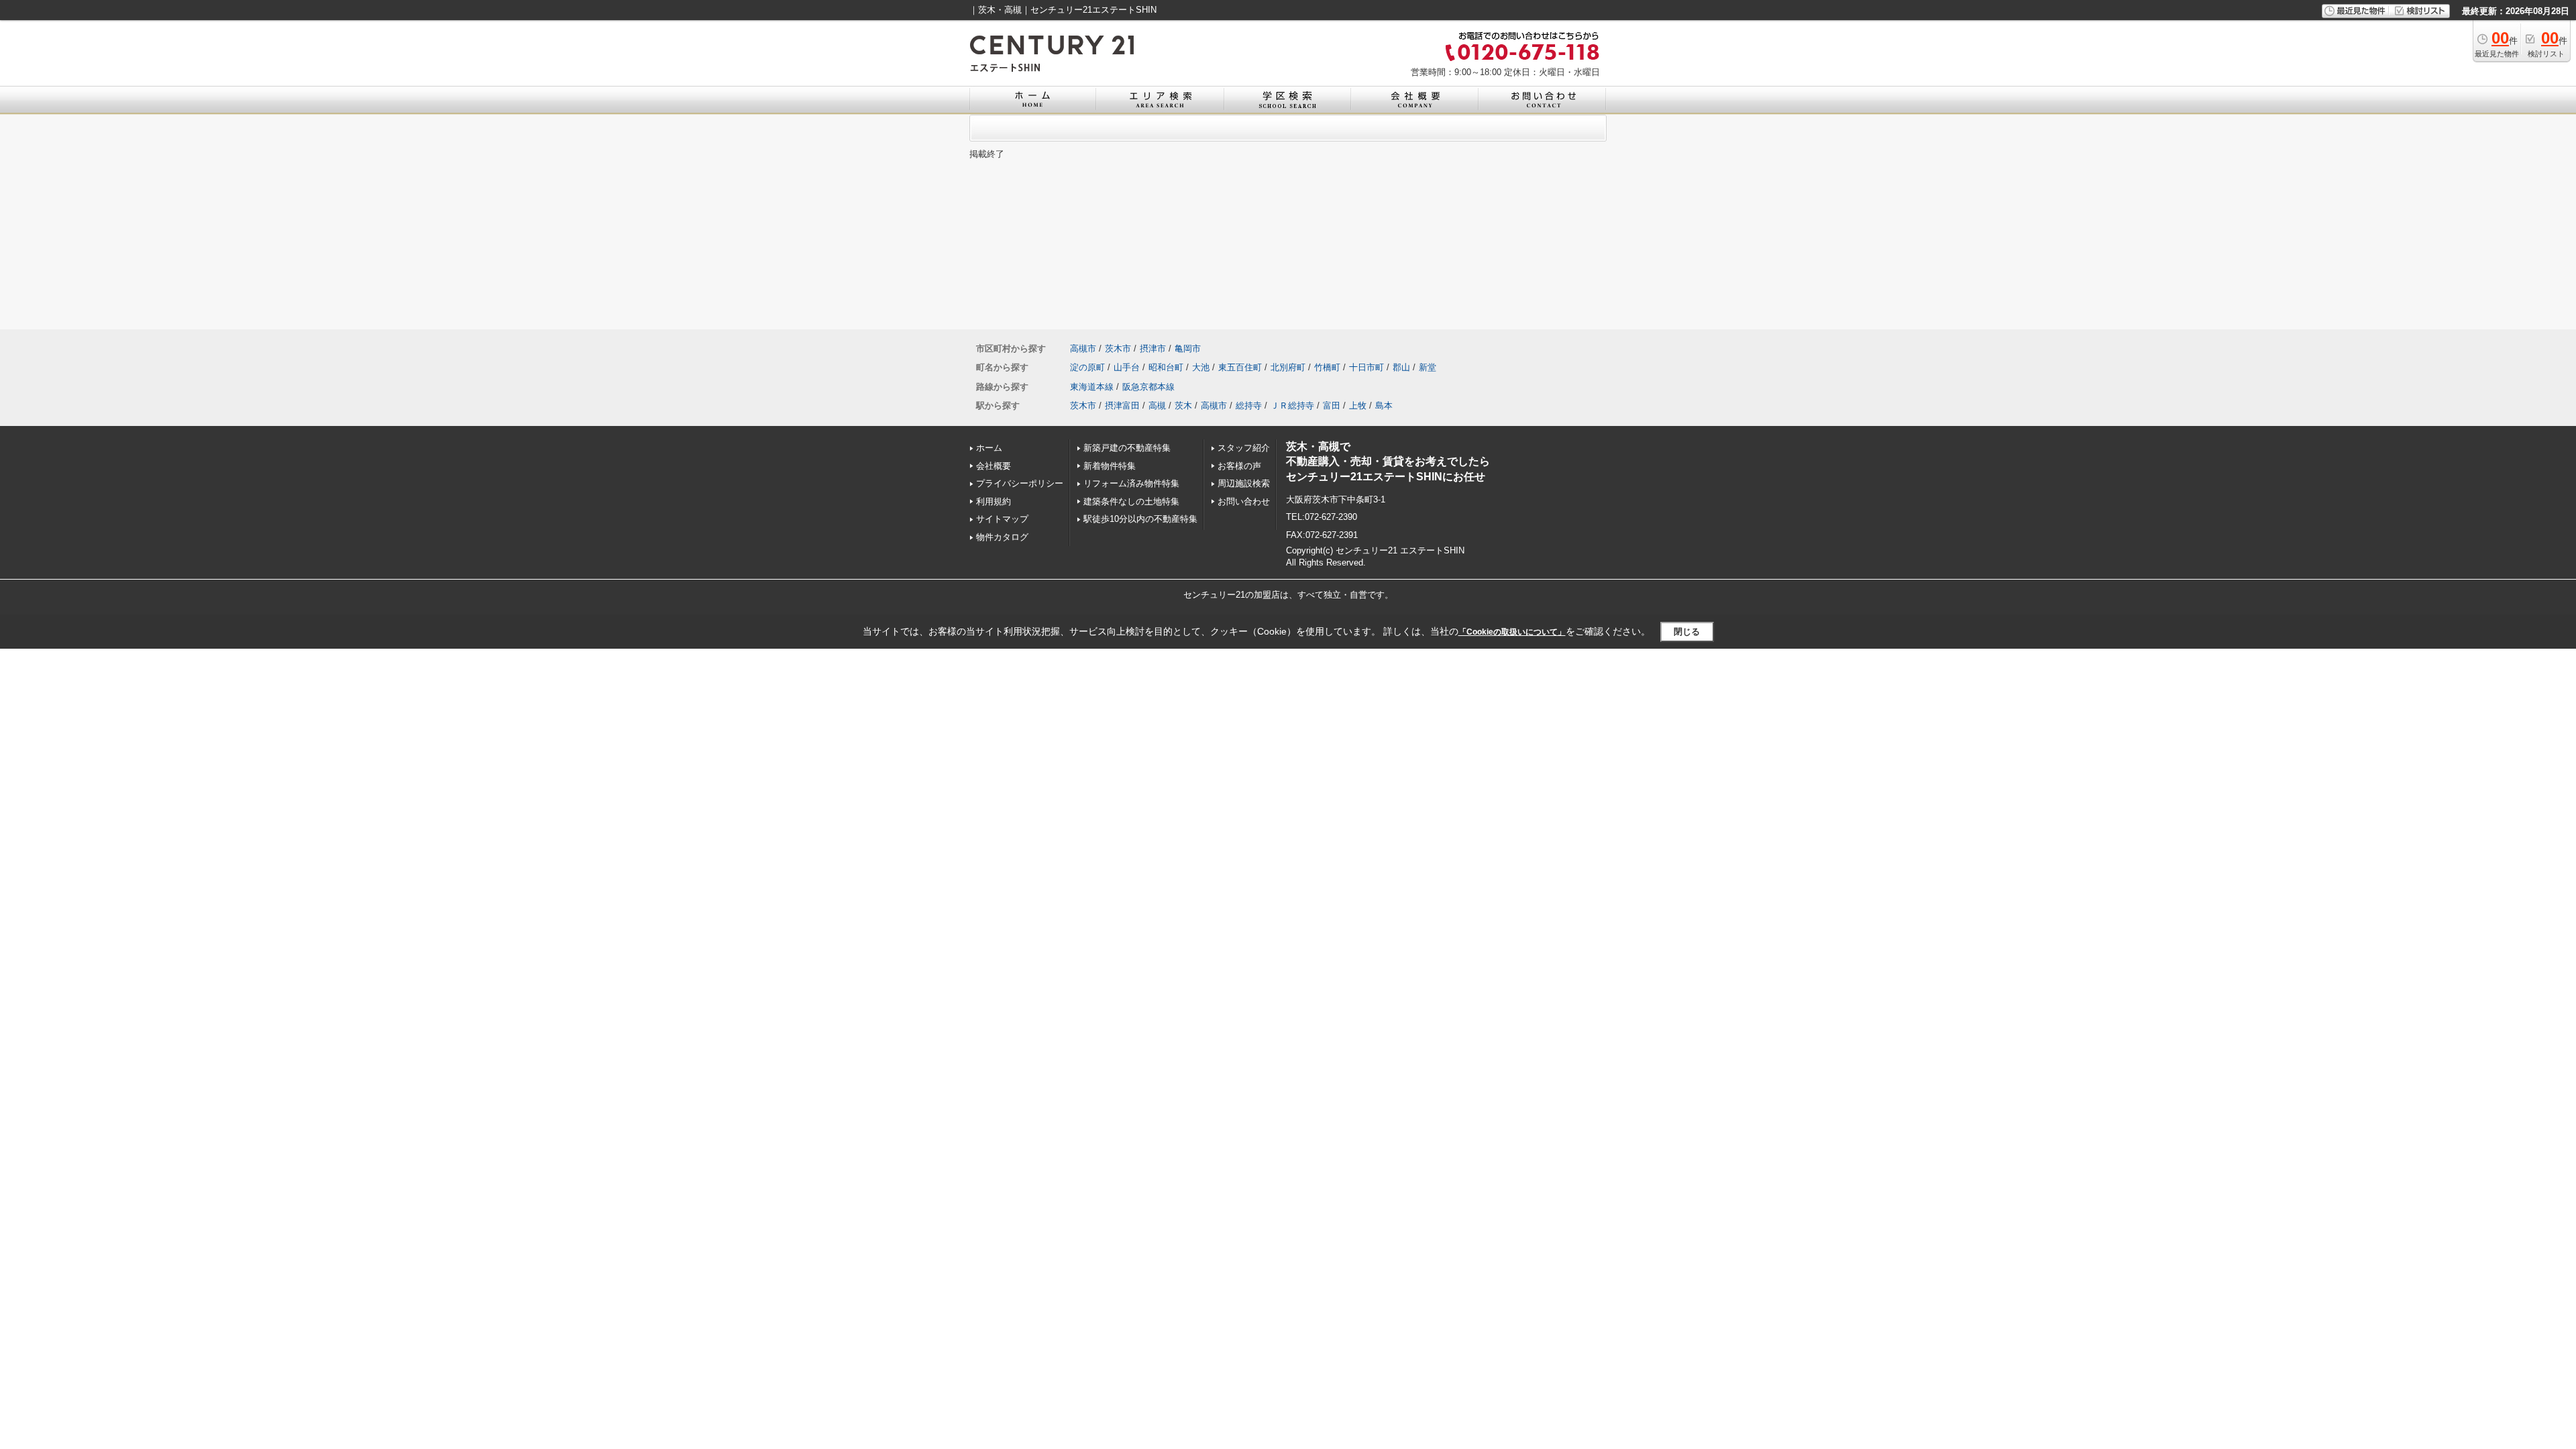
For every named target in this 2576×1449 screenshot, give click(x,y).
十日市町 (1366, 367)
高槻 (1157, 406)
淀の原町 (1087, 367)
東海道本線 (1092, 387)
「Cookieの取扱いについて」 (1512, 632)
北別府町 (1288, 367)
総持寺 (1249, 406)
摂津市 (1153, 348)
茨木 (1183, 406)
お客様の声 (1239, 466)
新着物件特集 (1110, 466)
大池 (1201, 367)
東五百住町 (1240, 367)
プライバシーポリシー (1020, 483)
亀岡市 (1188, 348)
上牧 (1358, 406)
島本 (1384, 406)
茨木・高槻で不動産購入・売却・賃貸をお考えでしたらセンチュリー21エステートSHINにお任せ (1388, 462)
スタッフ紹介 (1244, 448)
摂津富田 (1122, 406)
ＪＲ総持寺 (1292, 406)
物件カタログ (1002, 537)
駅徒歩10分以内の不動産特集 (1140, 519)
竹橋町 (1327, 367)
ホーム (989, 448)
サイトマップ (1002, 519)
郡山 (1401, 367)
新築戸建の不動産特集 (1127, 448)
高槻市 (1083, 348)
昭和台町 (1166, 367)
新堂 (1428, 367)
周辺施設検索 (1244, 483)
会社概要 (994, 466)
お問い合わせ (1244, 501)
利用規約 (994, 501)
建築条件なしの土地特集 (1131, 501)
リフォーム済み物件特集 (1131, 483)
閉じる (1687, 632)
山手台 (1127, 367)
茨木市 (1118, 348)
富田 (1332, 406)
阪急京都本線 (1148, 387)
